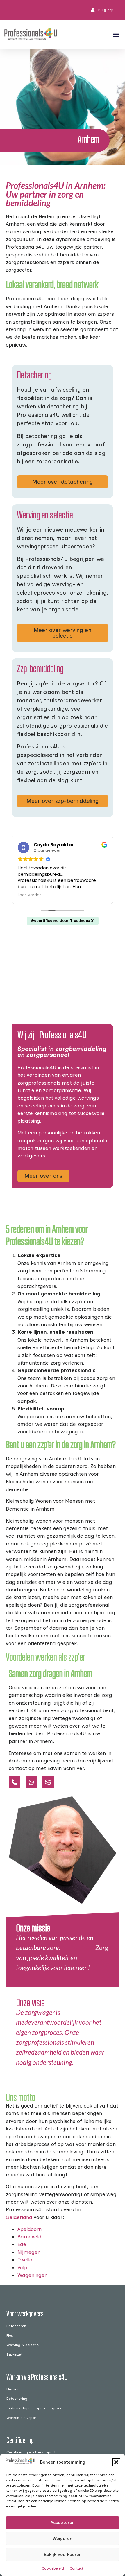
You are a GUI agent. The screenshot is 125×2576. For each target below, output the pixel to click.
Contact (76, 2568)
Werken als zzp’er (21, 2418)
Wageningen (32, 2275)
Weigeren (63, 2539)
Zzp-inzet (14, 2354)
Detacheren (16, 2326)
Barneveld (30, 2237)
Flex (10, 2335)
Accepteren (63, 2523)
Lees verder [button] (29, 895)
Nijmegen (29, 2252)
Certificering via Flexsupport (31, 2452)
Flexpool (14, 2389)
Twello (25, 2260)
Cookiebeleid (53, 2568)
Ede (22, 2244)
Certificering (20, 2440)
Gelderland (19, 2217)
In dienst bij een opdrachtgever (34, 2408)
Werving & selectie (23, 2345)
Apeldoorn (30, 2229)
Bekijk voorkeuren (63, 2555)
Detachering (17, 2398)
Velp (22, 2267)
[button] (116, 2462)
